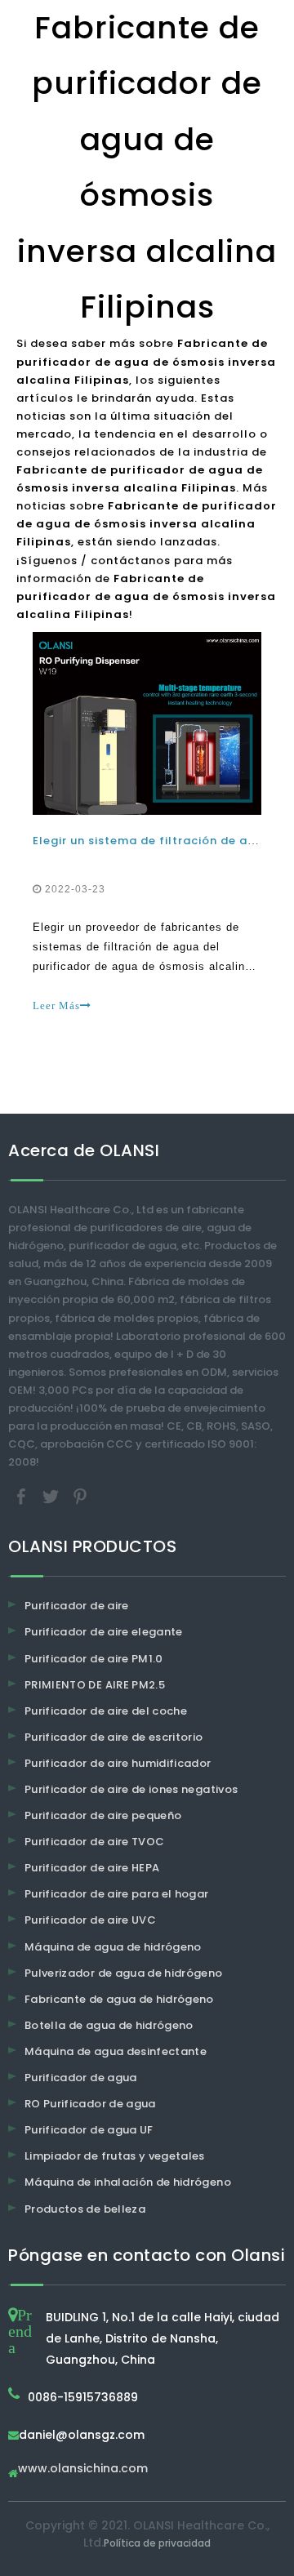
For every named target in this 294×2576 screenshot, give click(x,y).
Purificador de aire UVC (90, 1920)
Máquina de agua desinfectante (116, 2051)
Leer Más (56, 1005)
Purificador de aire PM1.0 (94, 1659)
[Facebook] (23, 1496)
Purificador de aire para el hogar (117, 1894)
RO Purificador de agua (90, 2104)
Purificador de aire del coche (106, 1711)
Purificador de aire (77, 1606)
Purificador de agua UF (89, 2130)
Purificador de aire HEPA (92, 1868)
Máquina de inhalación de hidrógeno (128, 2182)
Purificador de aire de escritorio (114, 1737)
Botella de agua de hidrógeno (109, 2025)
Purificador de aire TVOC (94, 1842)
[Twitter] (52, 1496)
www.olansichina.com (83, 2469)
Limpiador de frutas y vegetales (115, 2156)
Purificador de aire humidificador (118, 1763)
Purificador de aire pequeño (103, 1815)
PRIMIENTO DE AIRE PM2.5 (95, 1685)
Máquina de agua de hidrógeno (113, 1947)
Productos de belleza (85, 2209)
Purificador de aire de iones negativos (131, 1789)
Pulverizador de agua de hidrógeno (124, 1973)
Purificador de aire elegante (104, 1632)
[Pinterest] (80, 1496)
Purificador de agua (81, 2078)
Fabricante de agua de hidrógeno (119, 1999)
